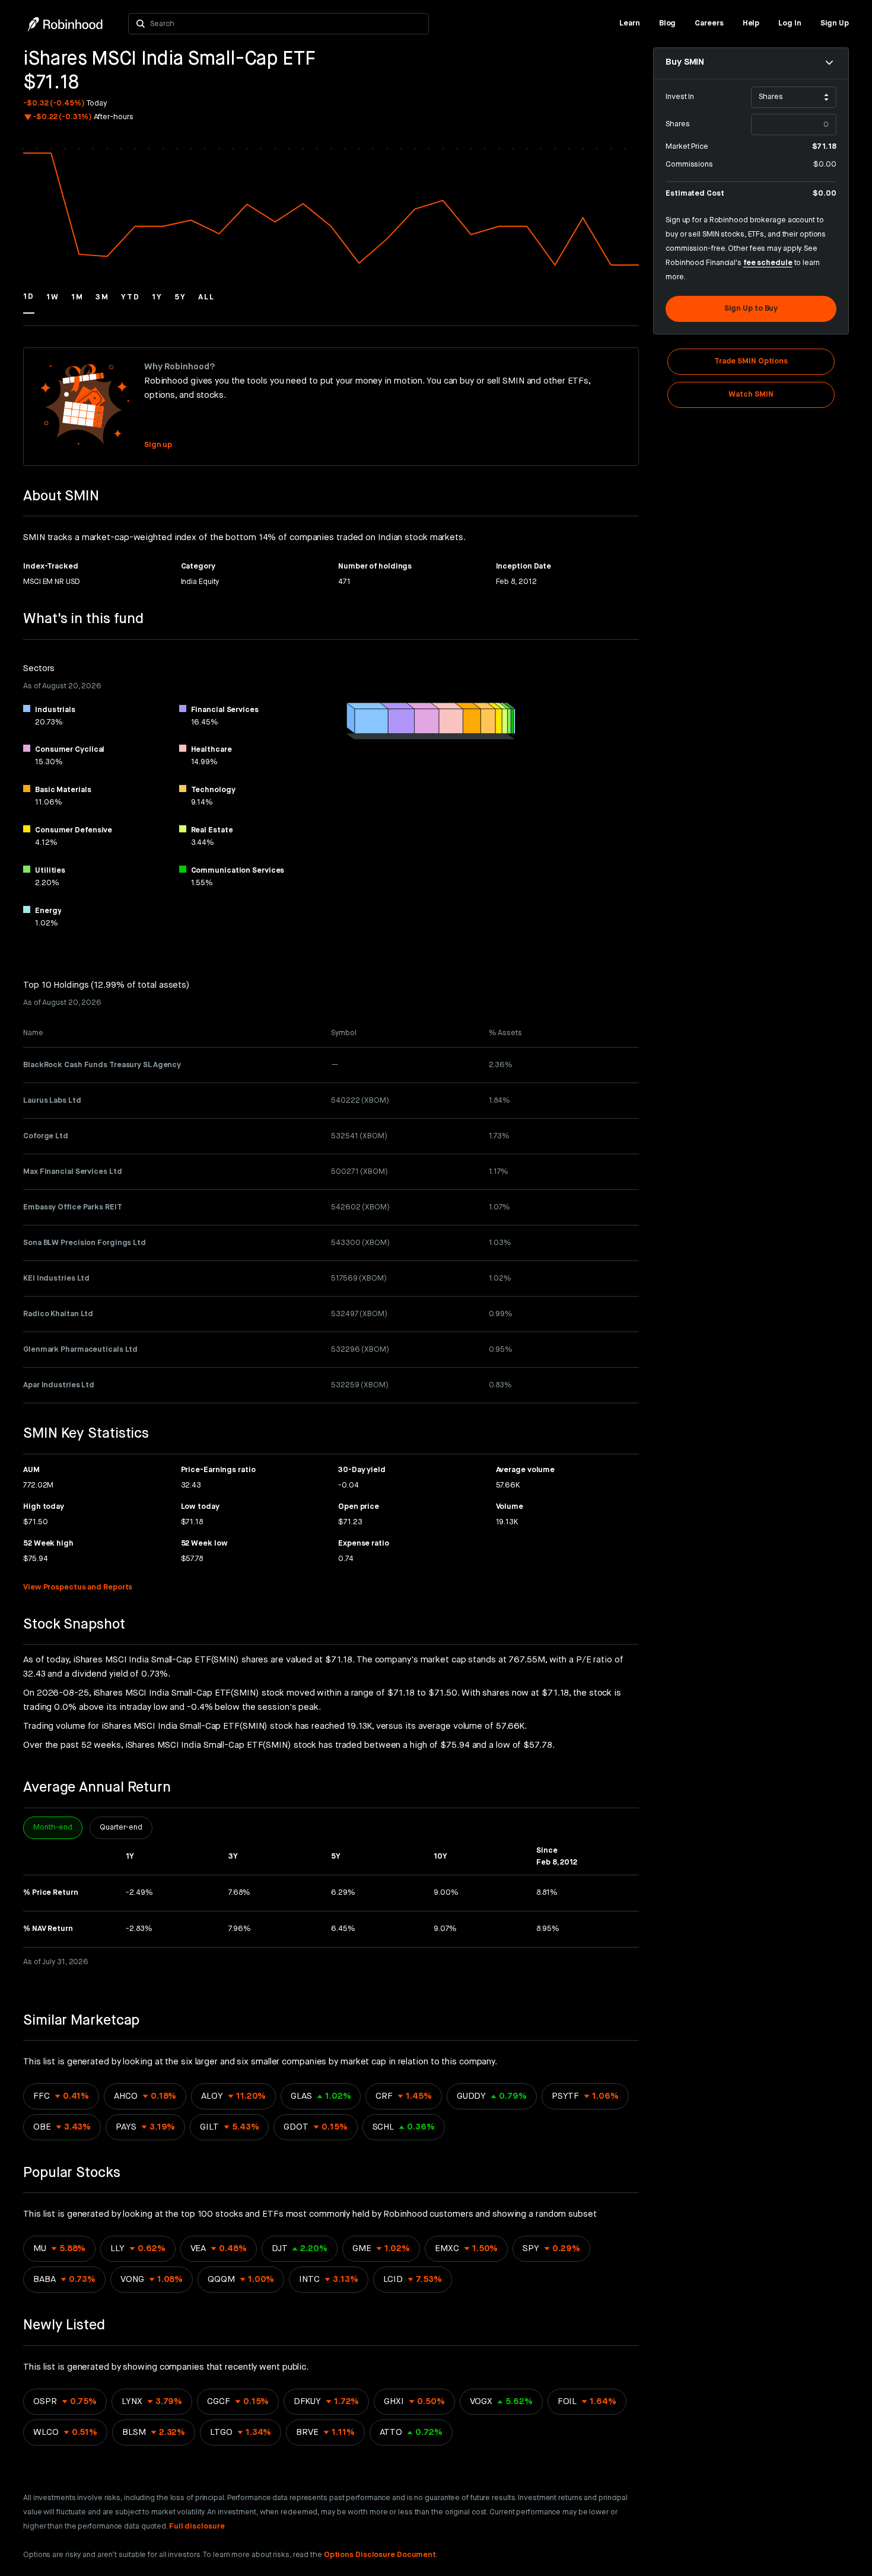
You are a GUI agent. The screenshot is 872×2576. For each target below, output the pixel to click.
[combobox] (286, 24)
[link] (630, 24)
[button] (29, 302)
